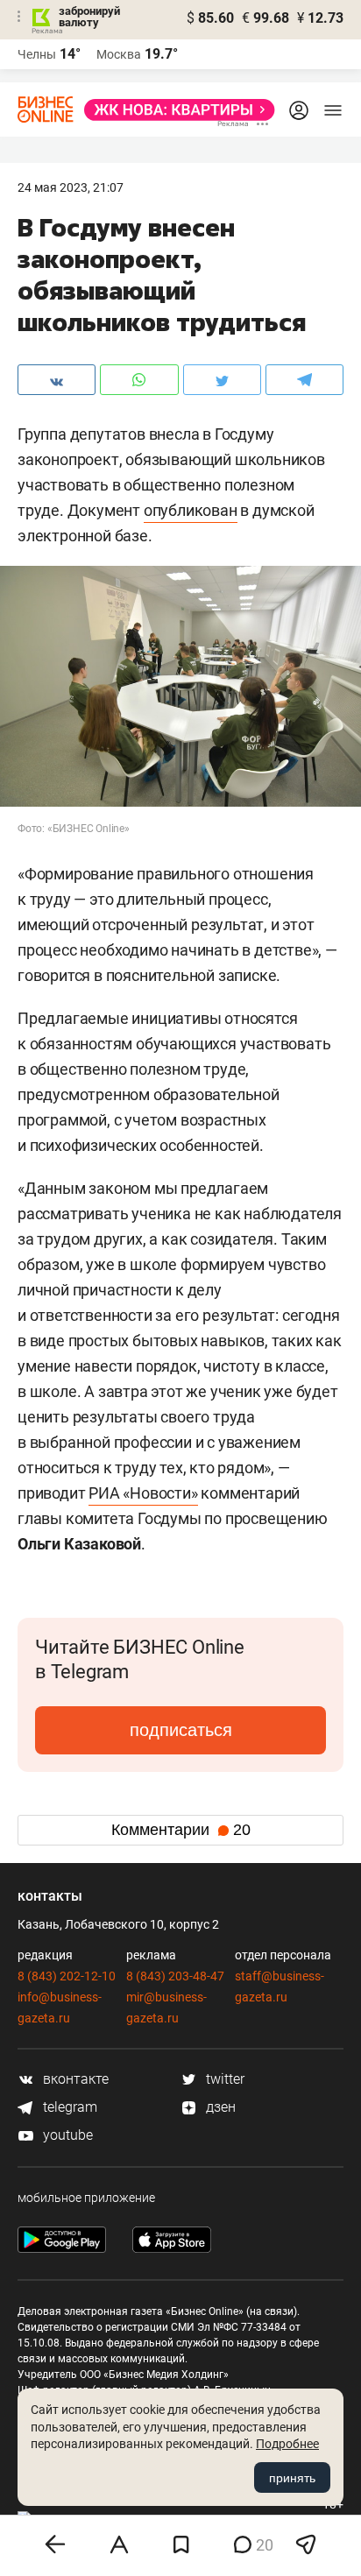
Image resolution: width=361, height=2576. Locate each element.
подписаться (181, 1730)
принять (292, 2478)
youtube (66, 2135)
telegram (68, 2107)
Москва (119, 54)
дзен (219, 2107)
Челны (37, 54)
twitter (223, 2079)
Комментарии (181, 1830)
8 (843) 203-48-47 (175, 1976)
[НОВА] (174, 110)
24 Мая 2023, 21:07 (71, 187)
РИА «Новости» (143, 1493)
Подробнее (287, 2444)
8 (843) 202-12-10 (67, 1976)
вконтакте (74, 2079)
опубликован (191, 510)
